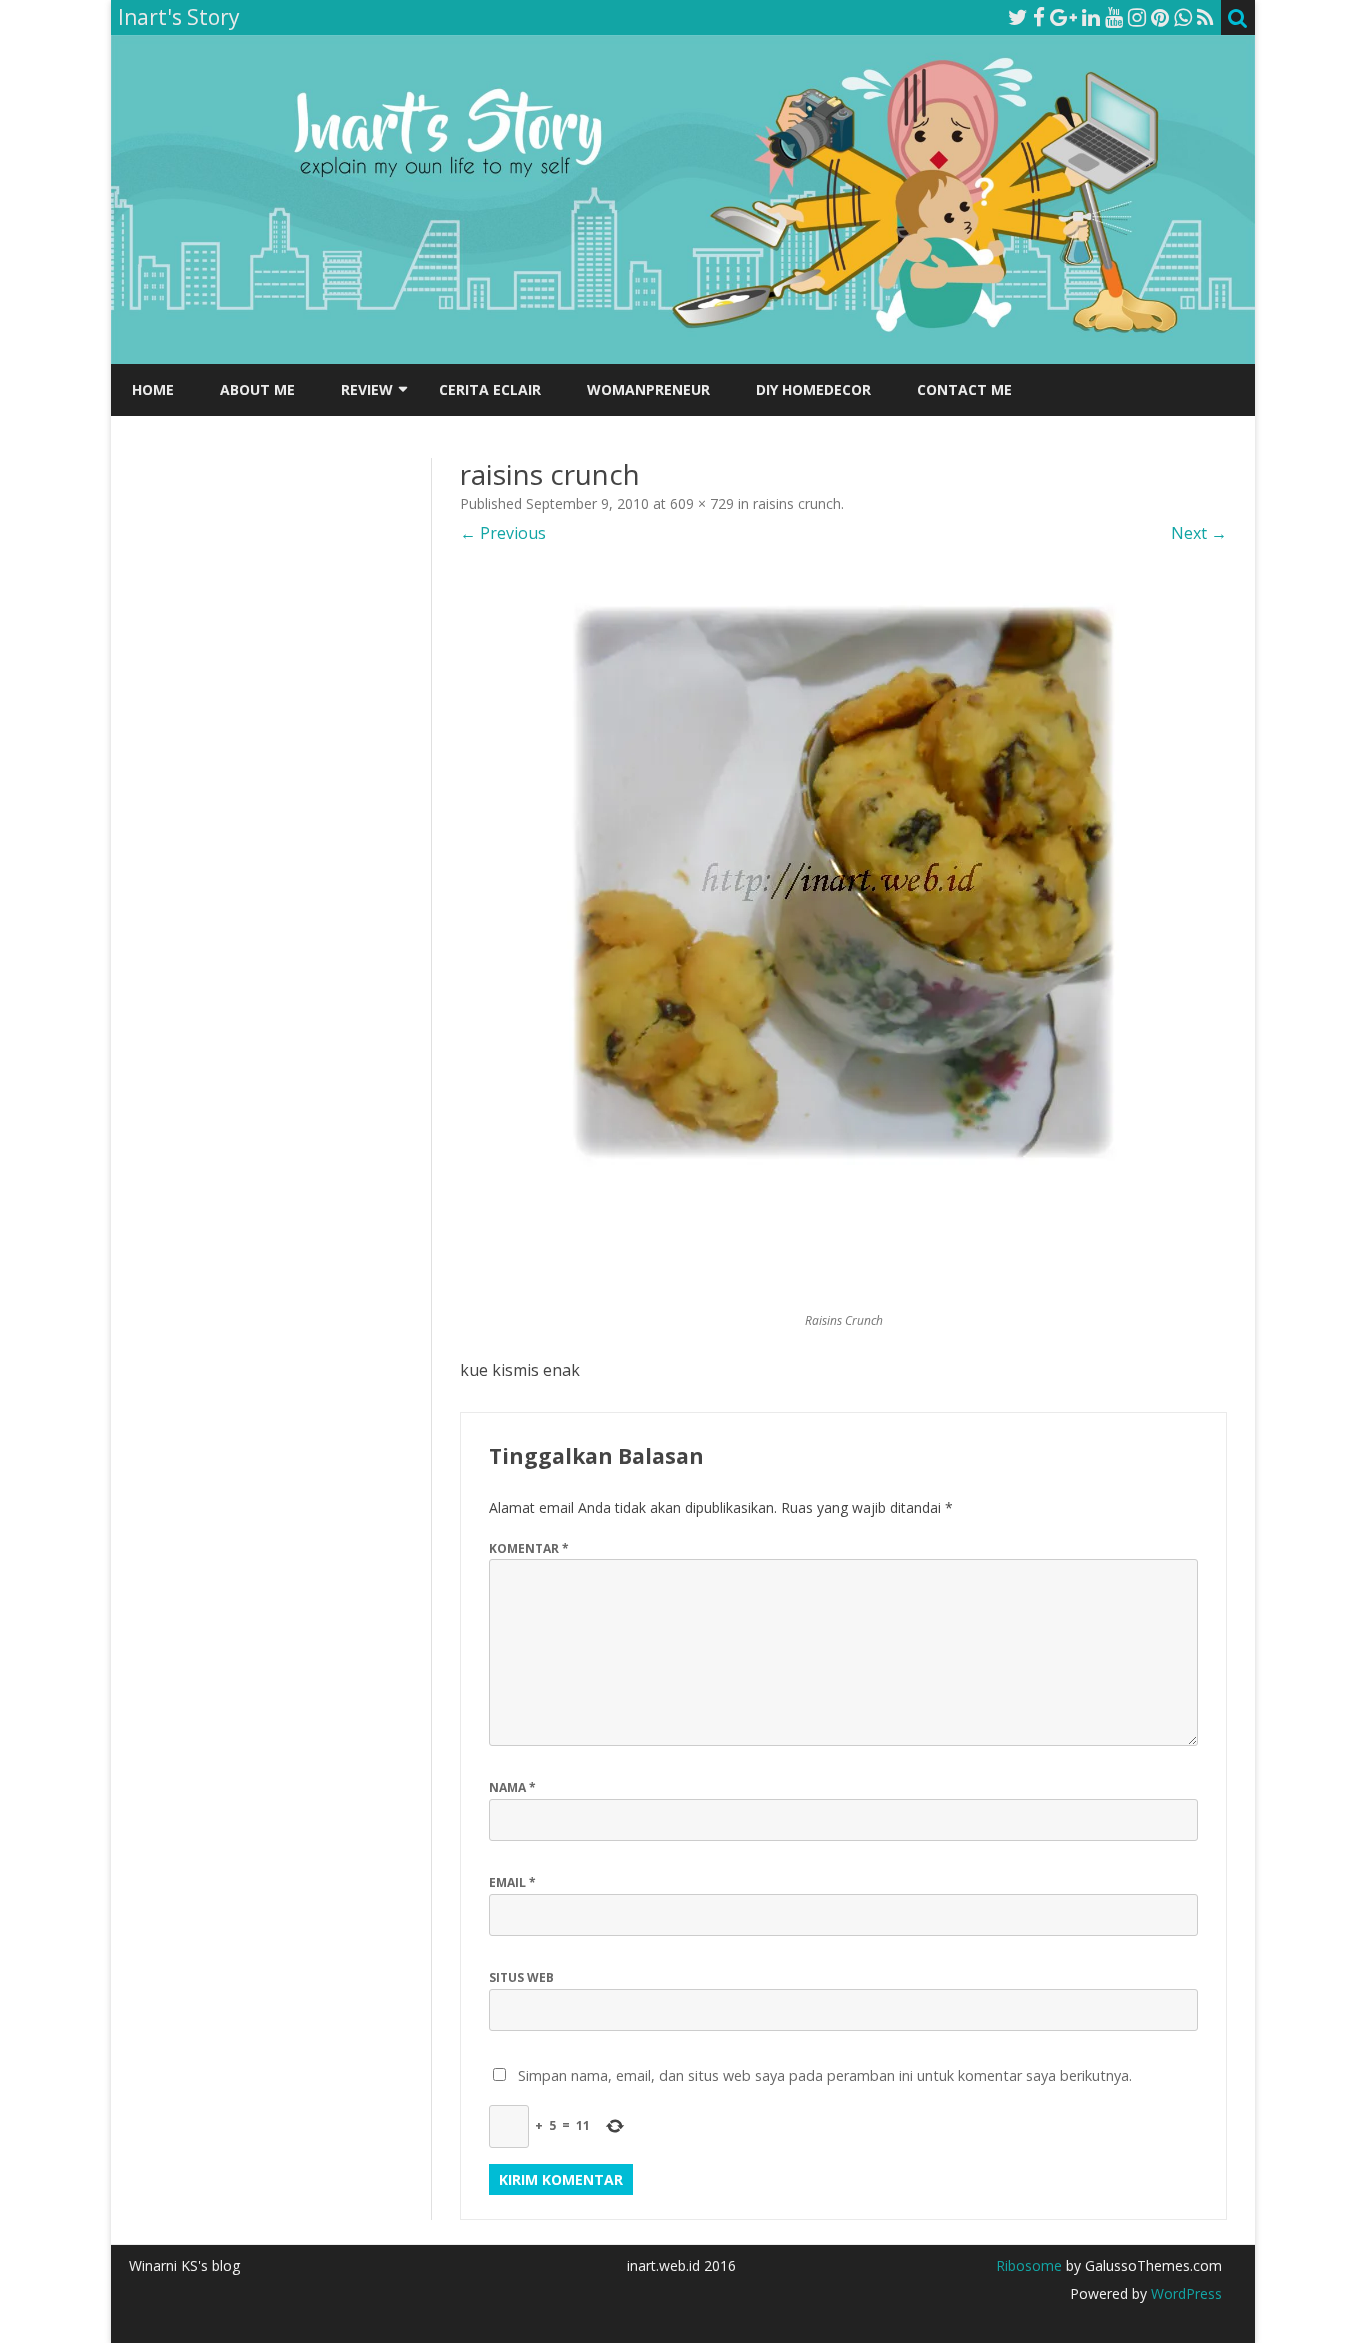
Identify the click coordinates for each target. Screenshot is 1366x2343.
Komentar (529, 1548)
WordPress (1184, 2293)
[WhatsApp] (1183, 17)
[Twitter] (1018, 17)
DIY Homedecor (813, 389)
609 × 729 (702, 503)
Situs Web (521, 1977)
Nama (512, 1787)
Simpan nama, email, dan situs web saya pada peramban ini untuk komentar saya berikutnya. (825, 2075)
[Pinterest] (1160, 17)
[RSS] (1205, 17)
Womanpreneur (648, 389)
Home (153, 389)
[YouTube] (1114, 17)
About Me (257, 389)
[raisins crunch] (843, 937)
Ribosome (1029, 2265)
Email (512, 1882)
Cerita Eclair (490, 389)
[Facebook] (1039, 17)
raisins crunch (797, 503)
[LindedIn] (1091, 17)
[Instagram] (1137, 17)
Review (367, 389)
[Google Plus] (1063, 17)
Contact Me (964, 389)
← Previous (503, 533)
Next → (1199, 533)
